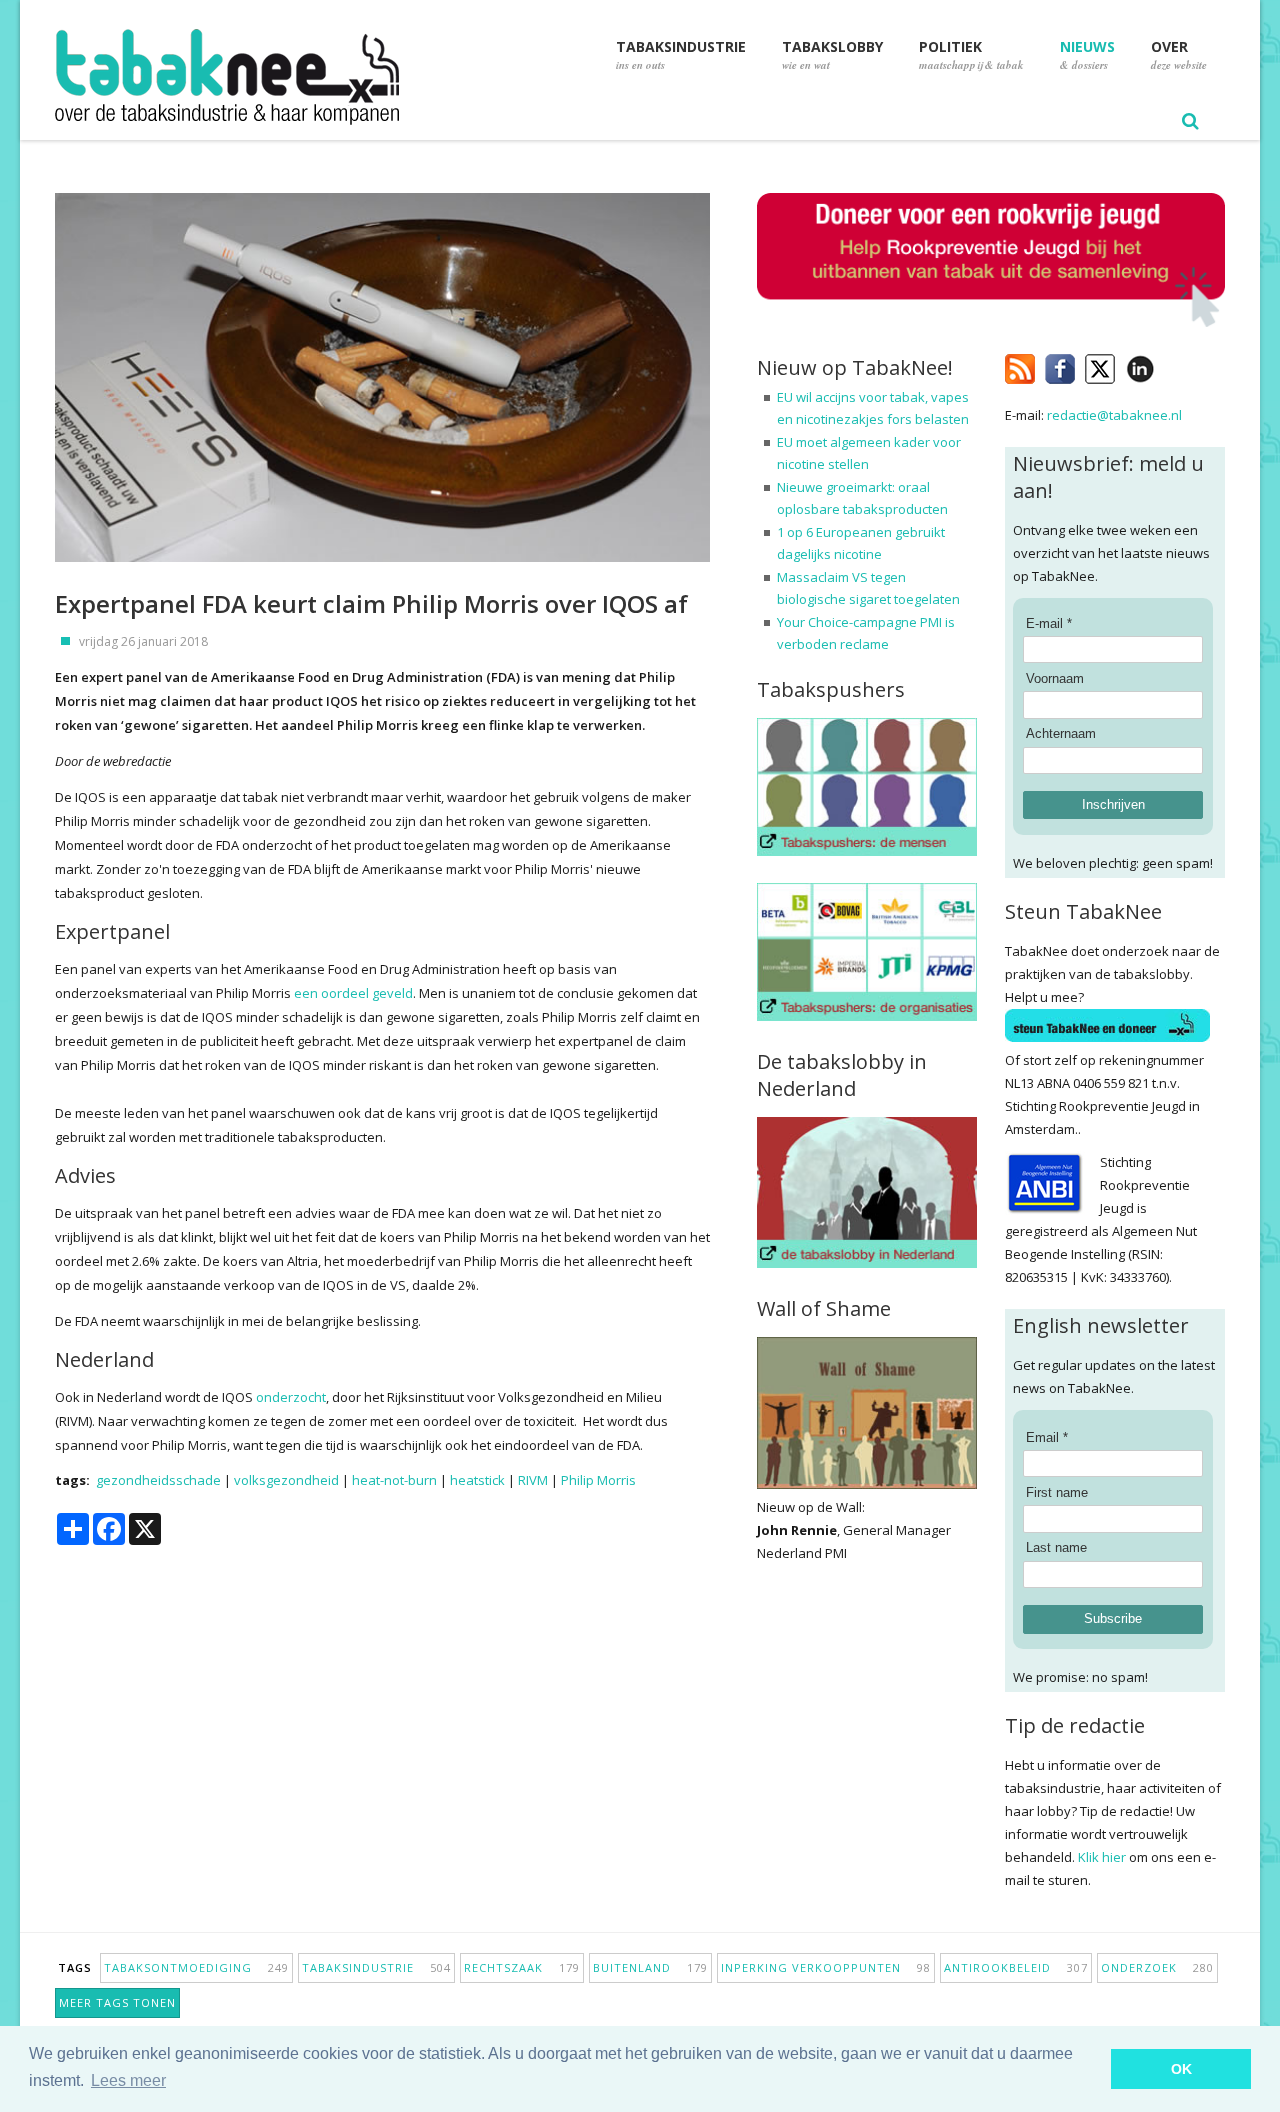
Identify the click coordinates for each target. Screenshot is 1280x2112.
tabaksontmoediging (196, 1967)
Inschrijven (1113, 804)
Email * (1047, 1437)
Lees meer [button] (128, 2080)
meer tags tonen (117, 2002)
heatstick (477, 1480)
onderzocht (291, 1397)
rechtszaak (522, 1967)
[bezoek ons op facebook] (1169, 365)
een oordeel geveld (353, 993)
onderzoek (1157, 1967)
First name (1057, 1492)
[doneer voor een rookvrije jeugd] (991, 322)
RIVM (533, 1480)
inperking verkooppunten (826, 1967)
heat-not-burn (394, 1480)
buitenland (650, 1967)
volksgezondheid (286, 1480)
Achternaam (1061, 733)
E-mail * (1049, 623)
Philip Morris (598, 1480)
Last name (1056, 1547)
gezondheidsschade (158, 1480)
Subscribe (1113, 1618)
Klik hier (1102, 1857)
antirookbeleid (1016, 1967)
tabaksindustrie (376, 1967)
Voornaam (1055, 678)
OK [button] (1181, 2069)
